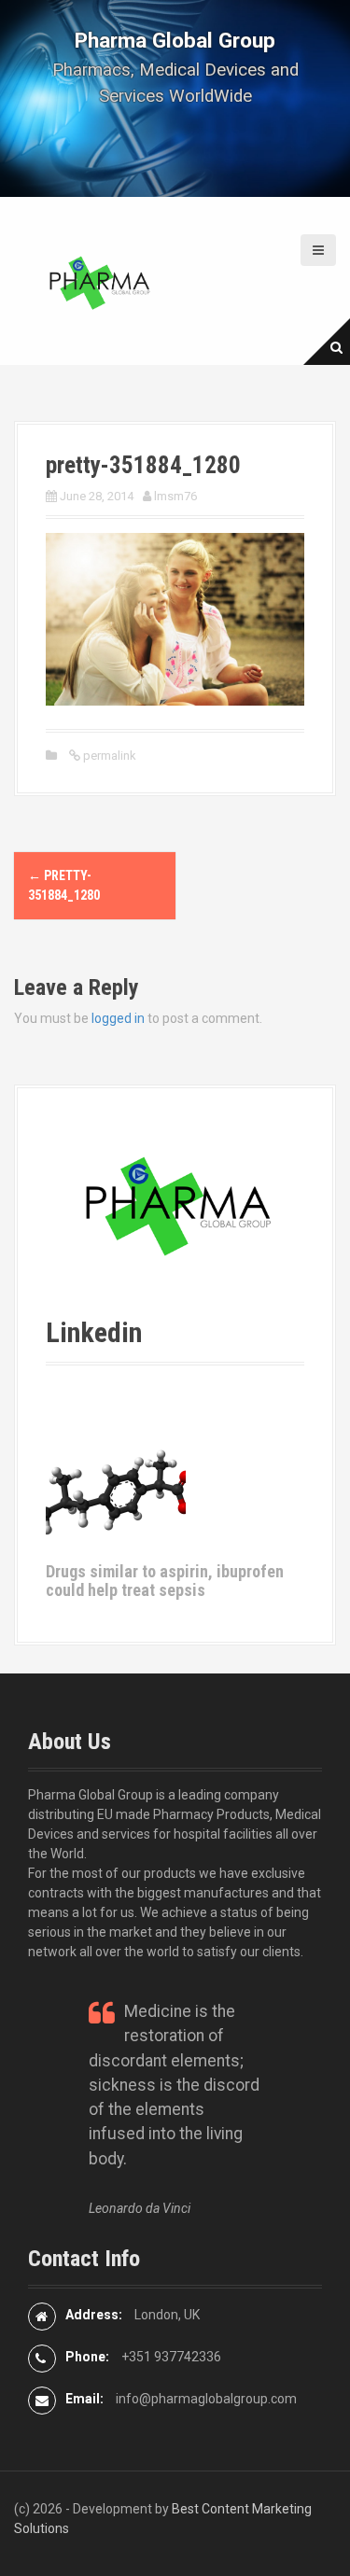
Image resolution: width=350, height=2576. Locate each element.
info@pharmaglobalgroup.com (206, 2399)
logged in (118, 1018)
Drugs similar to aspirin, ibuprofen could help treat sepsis (165, 1581)
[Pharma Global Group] (98, 280)
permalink (108, 756)
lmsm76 (175, 496)
